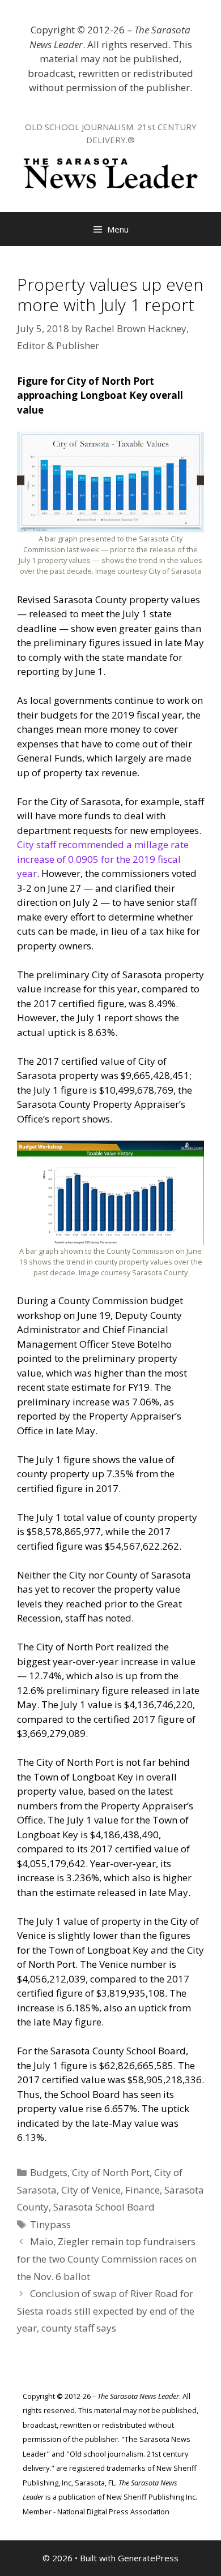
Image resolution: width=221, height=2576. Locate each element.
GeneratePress (148, 2558)
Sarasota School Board (104, 2207)
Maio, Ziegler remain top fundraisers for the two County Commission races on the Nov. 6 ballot (107, 2259)
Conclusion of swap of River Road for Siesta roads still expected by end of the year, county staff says (106, 2311)
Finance (143, 2190)
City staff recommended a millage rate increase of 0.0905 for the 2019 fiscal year (103, 859)
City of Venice (91, 2190)
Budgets (49, 2172)
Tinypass (50, 2224)
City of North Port (111, 2172)
